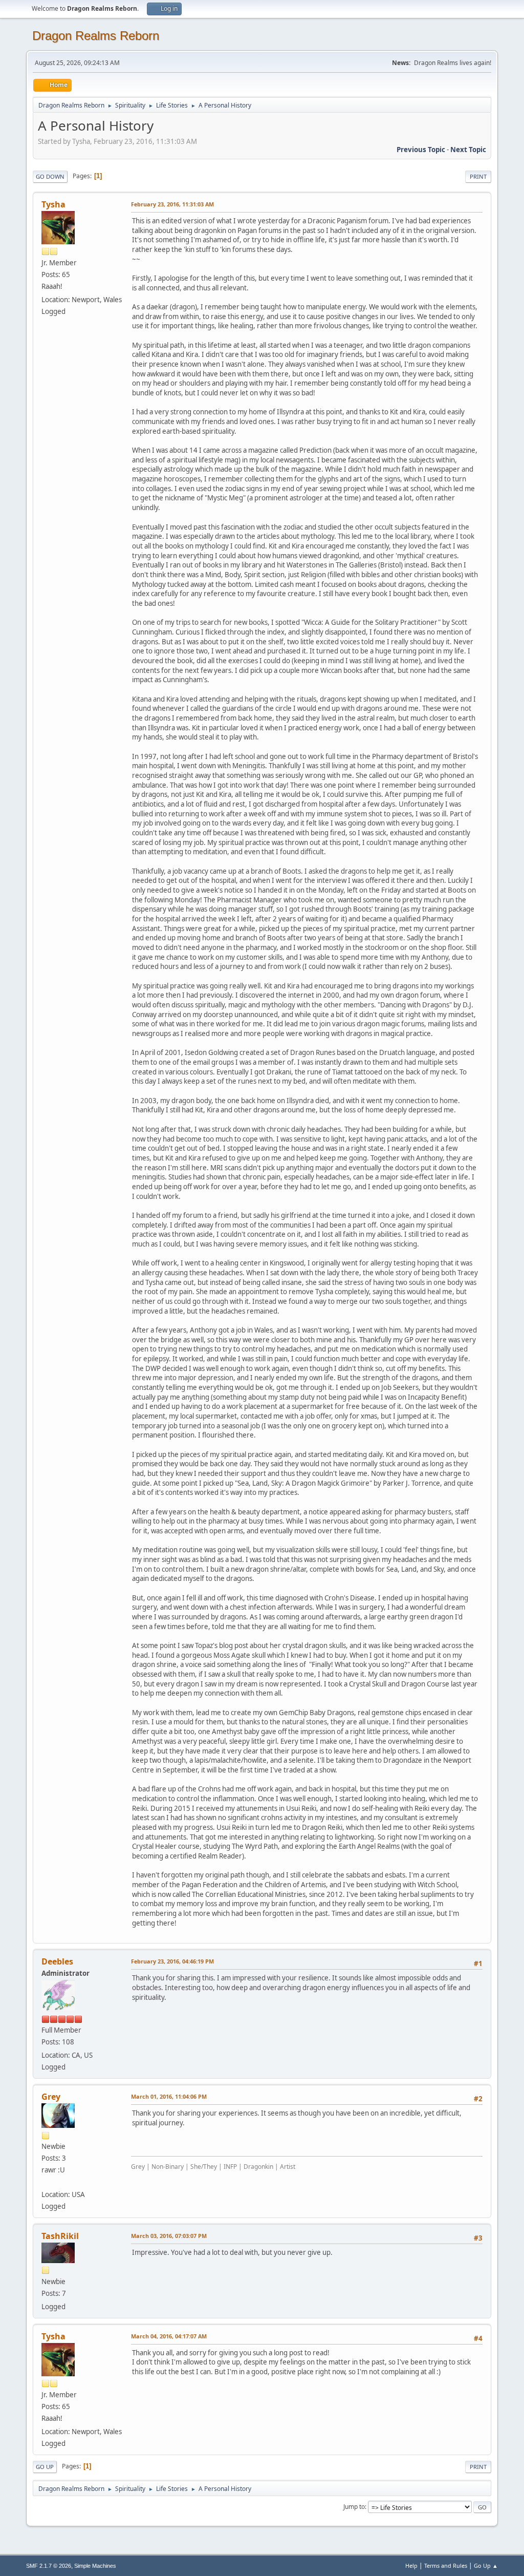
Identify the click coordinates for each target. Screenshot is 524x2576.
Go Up (45, 2467)
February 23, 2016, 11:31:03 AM (172, 204)
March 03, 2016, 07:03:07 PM (169, 2236)
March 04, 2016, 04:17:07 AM (169, 2336)
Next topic (468, 150)
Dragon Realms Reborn (96, 36)
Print (478, 176)
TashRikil (60, 2236)
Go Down (50, 176)
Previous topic (421, 150)
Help (411, 2566)
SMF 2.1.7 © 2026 (49, 2566)
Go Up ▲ (486, 2566)
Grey (51, 2097)
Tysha (53, 204)
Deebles (57, 1961)
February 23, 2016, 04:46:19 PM (172, 1961)
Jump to (354, 2507)
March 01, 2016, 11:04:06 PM (169, 2096)
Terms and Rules (446, 2566)
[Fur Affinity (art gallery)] (46, 2182)
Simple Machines (95, 2566)
